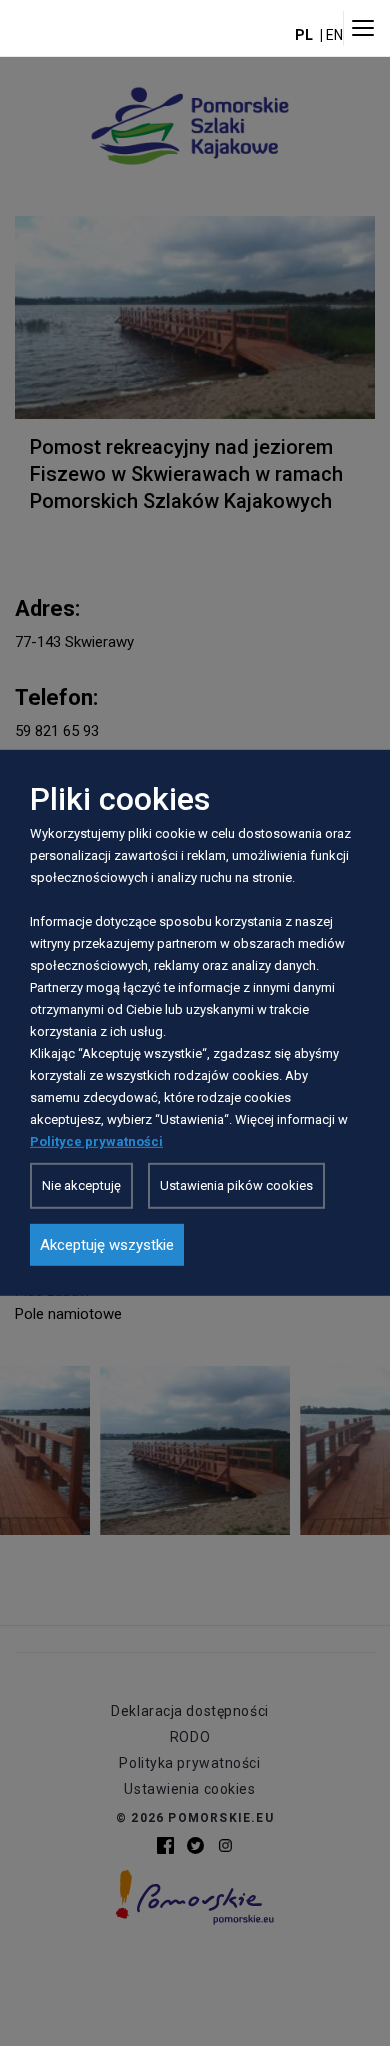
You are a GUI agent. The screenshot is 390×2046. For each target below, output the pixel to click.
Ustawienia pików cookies (236, 1185)
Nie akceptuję (81, 1185)
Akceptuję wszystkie (107, 1245)
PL (304, 35)
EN (334, 35)
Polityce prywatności (96, 1141)
